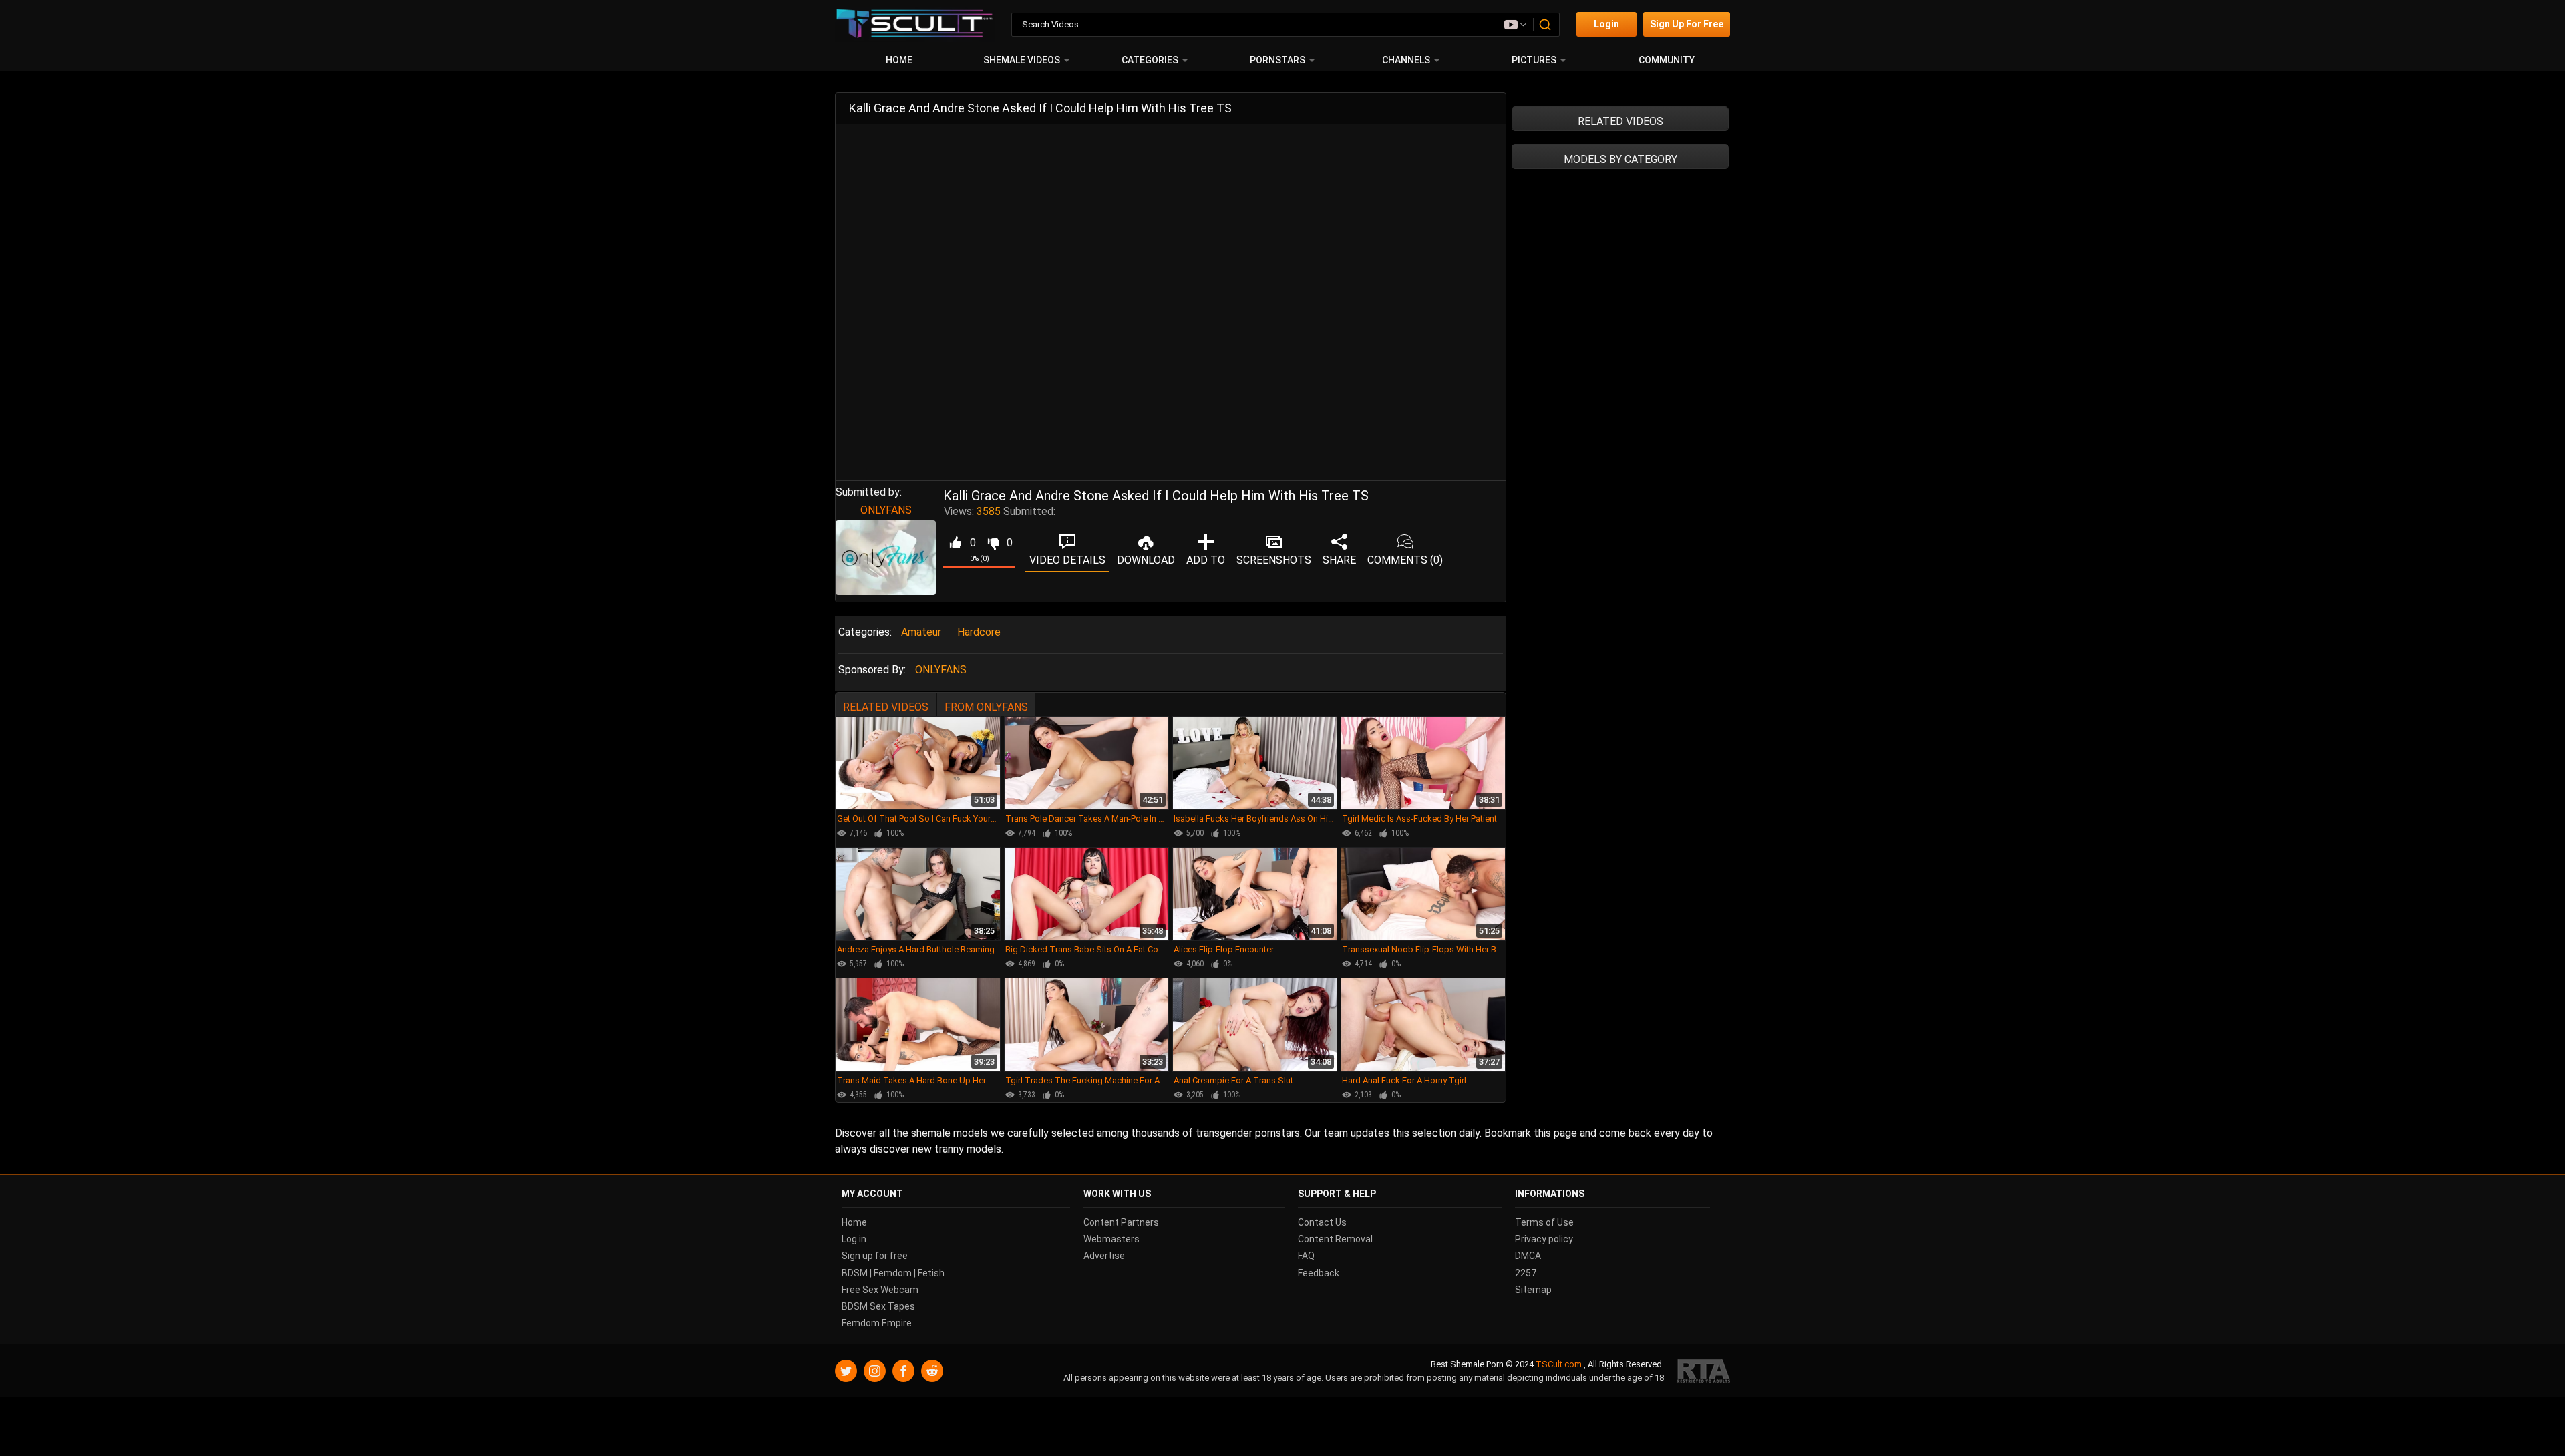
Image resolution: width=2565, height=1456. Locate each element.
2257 (1526, 1273)
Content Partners (1121, 1222)
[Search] (1546, 25)
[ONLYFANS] (886, 558)
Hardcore (979, 632)
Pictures (1534, 60)
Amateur (921, 632)
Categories (1150, 60)
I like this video (955, 543)
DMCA (1528, 1256)
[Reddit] (932, 1371)
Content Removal (1335, 1239)
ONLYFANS (886, 510)
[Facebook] (903, 1371)
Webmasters (1111, 1239)
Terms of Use (1544, 1222)
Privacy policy (1544, 1239)
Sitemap (1533, 1290)
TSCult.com (1559, 1364)
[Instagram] (875, 1371)
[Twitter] (846, 1371)
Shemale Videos (1022, 60)
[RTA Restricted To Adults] (1704, 1371)
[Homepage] (915, 24)
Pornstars (1277, 60)
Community (1667, 60)
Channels (1406, 60)
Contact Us (1322, 1222)
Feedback (1319, 1273)
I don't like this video (993, 543)
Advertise (1104, 1256)
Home (899, 60)
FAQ (1306, 1256)
